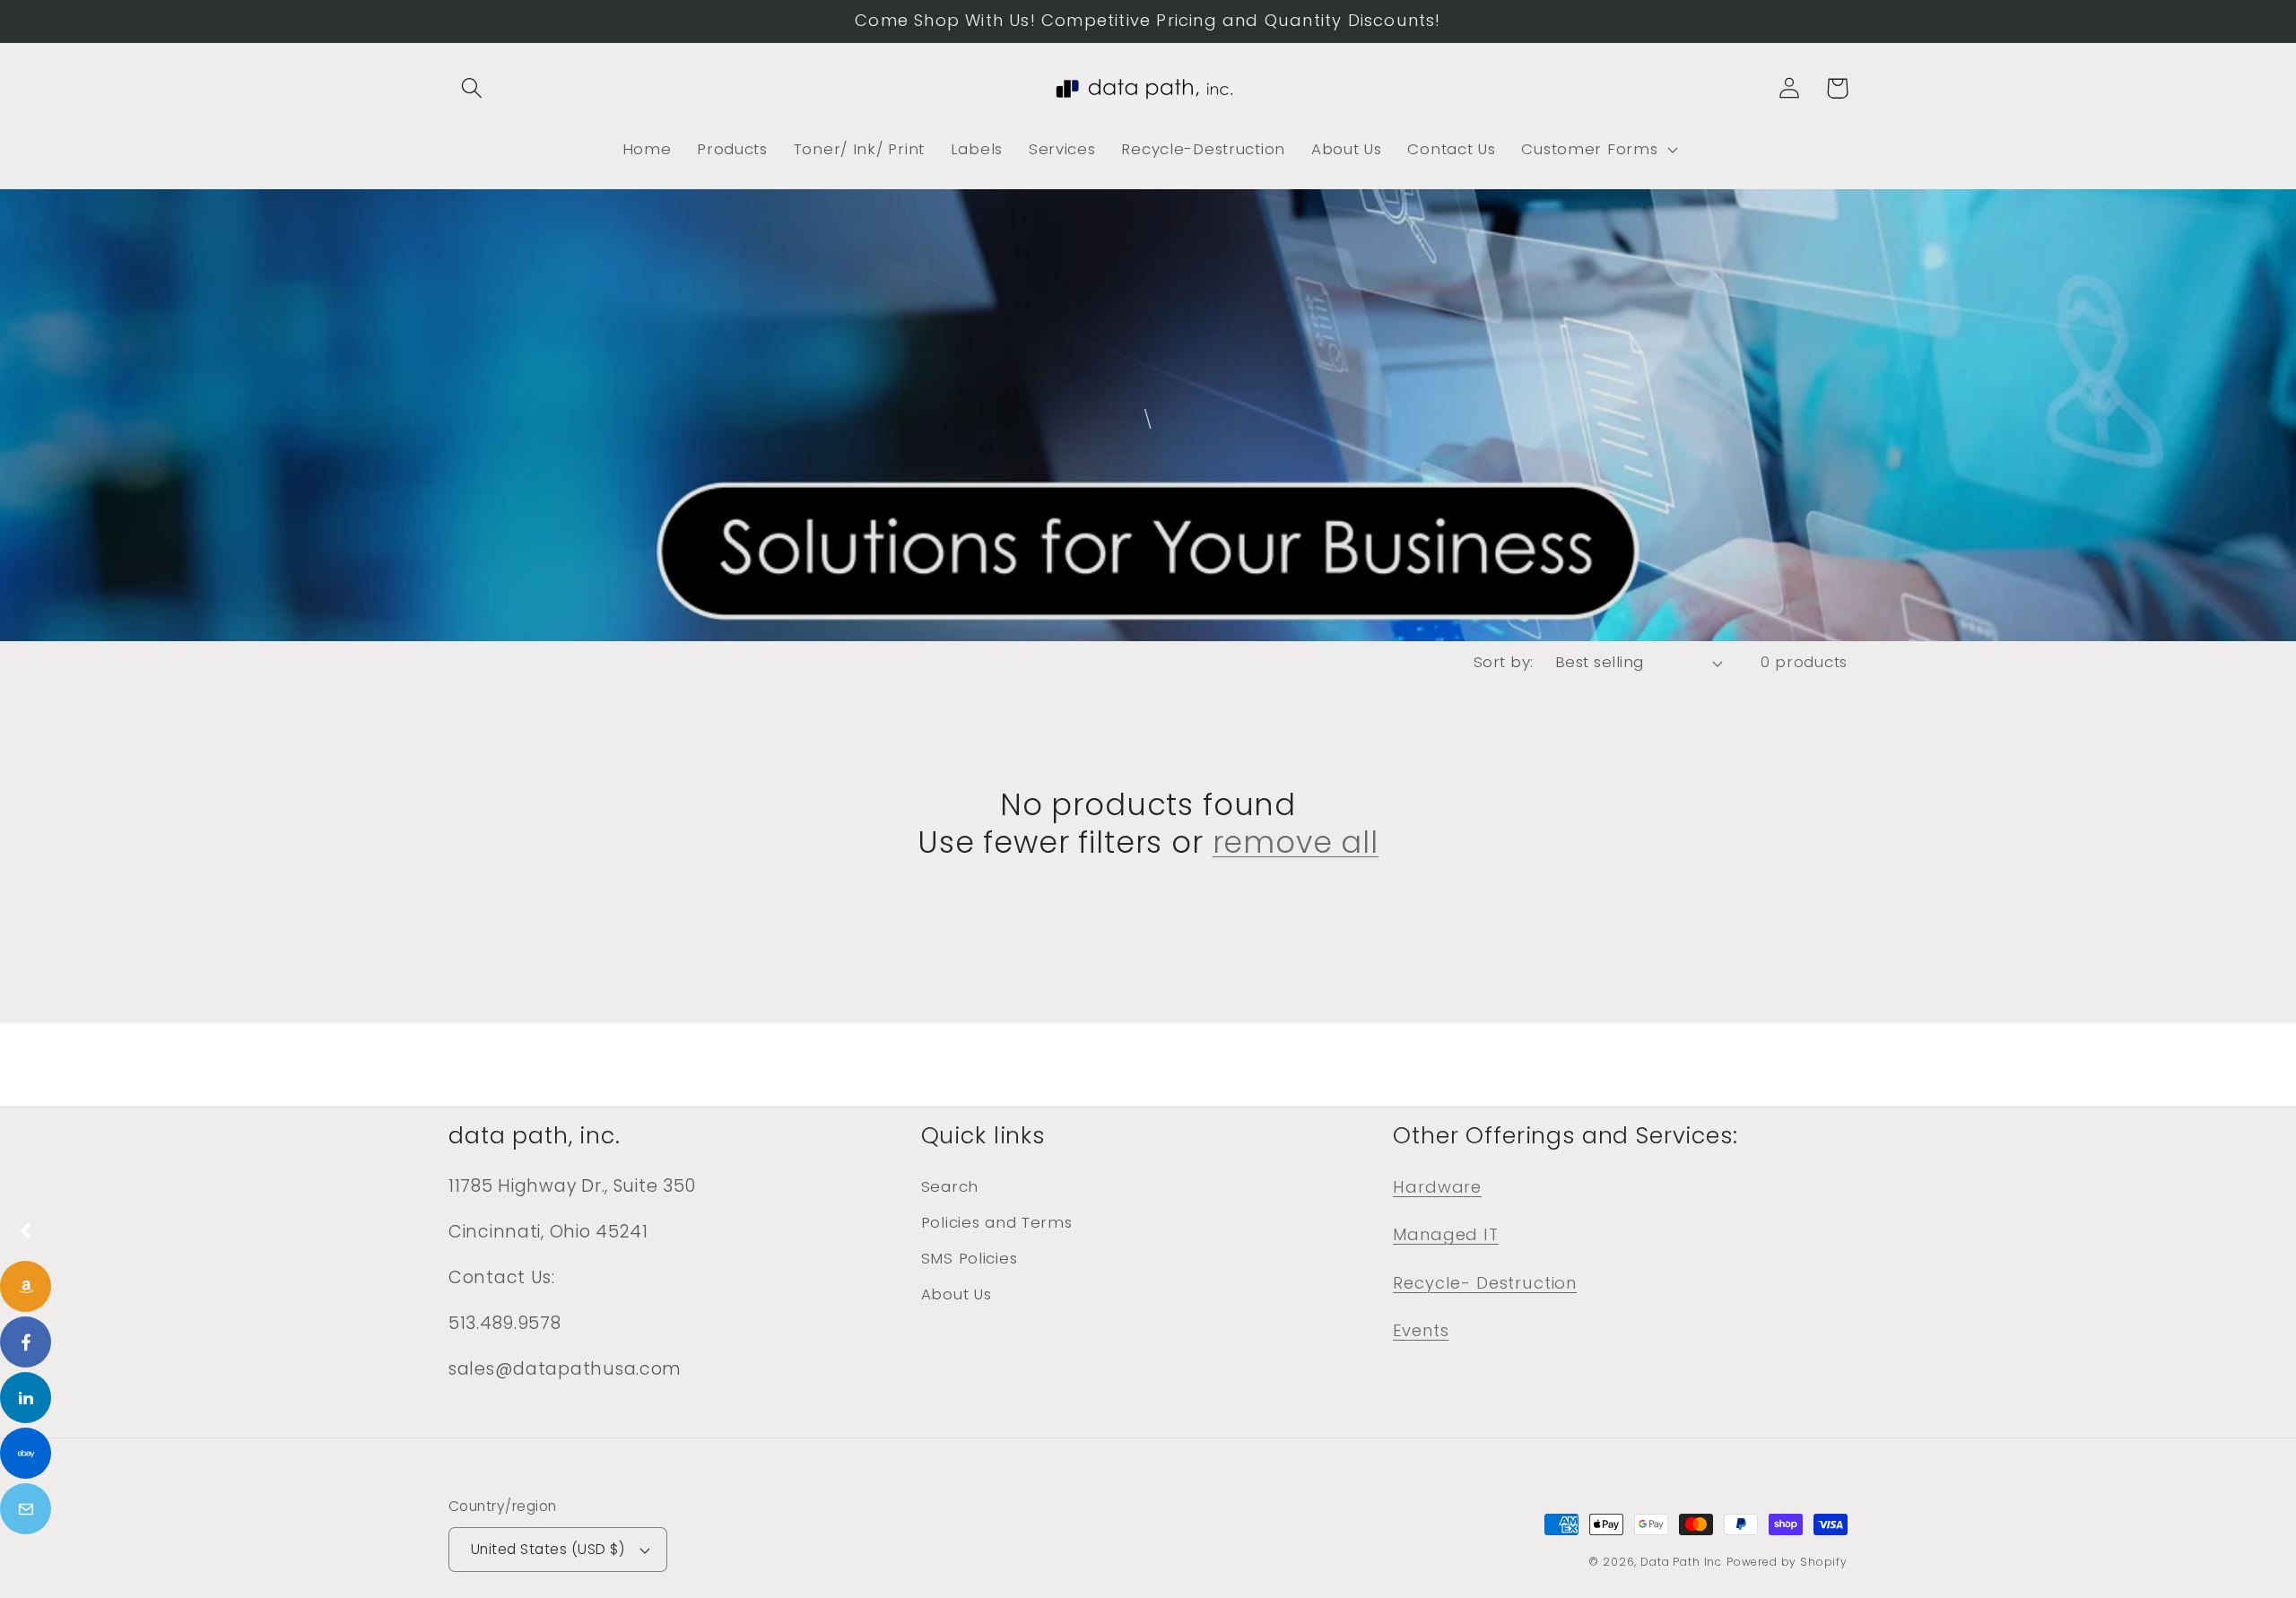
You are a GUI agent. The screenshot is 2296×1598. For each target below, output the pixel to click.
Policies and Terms (997, 1222)
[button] (472, 88)
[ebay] (26, 1453)
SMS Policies (970, 1258)
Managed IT (1445, 1234)
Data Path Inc (1681, 1562)
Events (1421, 1330)
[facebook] (26, 1342)
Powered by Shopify (1787, 1562)
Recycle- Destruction (1485, 1283)
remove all (1296, 843)
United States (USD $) (548, 1549)
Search (950, 1186)
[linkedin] (26, 1398)
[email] (26, 1509)
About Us (957, 1294)
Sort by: (1504, 662)
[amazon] (26, 1286)
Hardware (1437, 1187)
